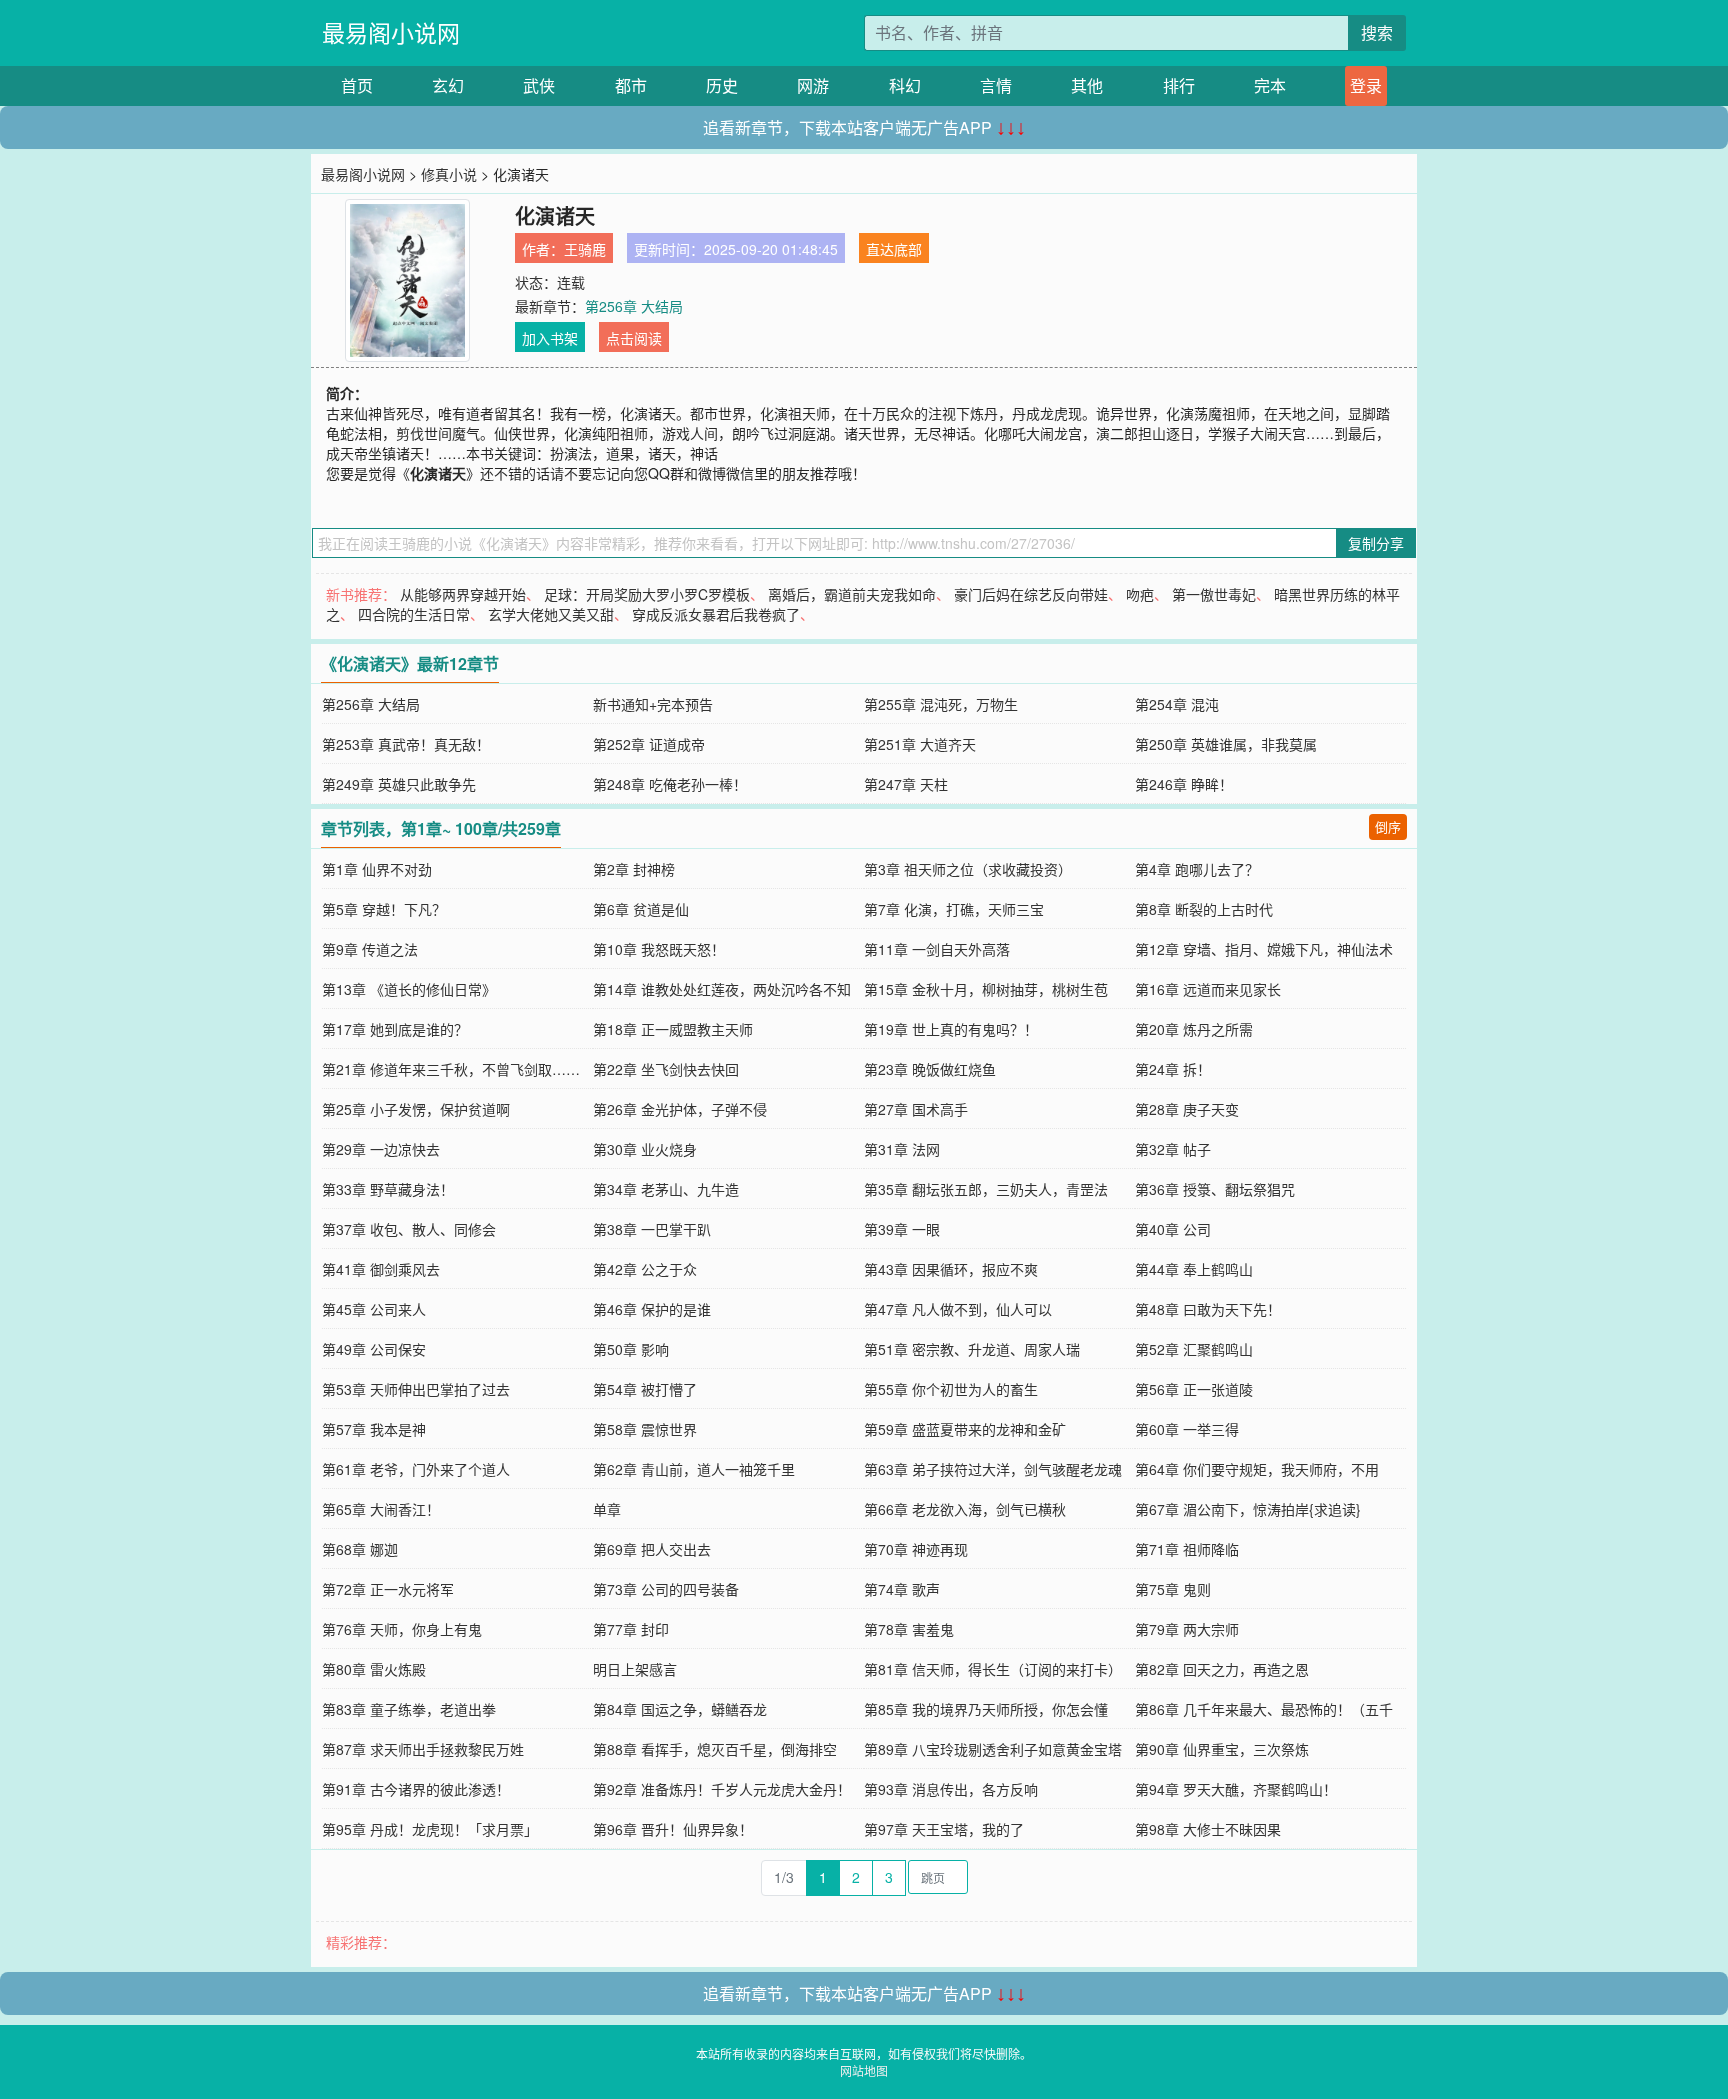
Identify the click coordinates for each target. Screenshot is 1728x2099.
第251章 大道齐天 (920, 744)
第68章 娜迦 (360, 1549)
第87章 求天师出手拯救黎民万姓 (423, 1749)
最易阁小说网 (391, 32)
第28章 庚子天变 (1187, 1109)
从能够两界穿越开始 (463, 594)
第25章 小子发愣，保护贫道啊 (416, 1109)
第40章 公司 (1173, 1229)
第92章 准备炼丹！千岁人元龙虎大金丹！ (722, 1789)
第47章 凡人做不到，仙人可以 (958, 1309)
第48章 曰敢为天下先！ (1208, 1309)
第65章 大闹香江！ (381, 1509)
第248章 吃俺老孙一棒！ (670, 784)
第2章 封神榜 (634, 869)
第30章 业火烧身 (645, 1149)
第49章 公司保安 (374, 1349)
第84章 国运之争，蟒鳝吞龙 (680, 1709)
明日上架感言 (635, 1669)
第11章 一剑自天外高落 (937, 949)
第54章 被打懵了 (645, 1389)
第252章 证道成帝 (649, 744)
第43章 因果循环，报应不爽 (951, 1269)
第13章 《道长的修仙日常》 (409, 989)
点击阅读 (634, 338)
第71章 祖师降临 (1187, 1549)
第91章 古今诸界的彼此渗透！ (416, 1789)
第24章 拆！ (1173, 1069)
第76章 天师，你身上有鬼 (402, 1629)
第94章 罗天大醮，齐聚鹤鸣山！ (1236, 1789)
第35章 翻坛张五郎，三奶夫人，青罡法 (986, 1189)
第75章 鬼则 (1173, 1589)
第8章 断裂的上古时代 (1204, 909)
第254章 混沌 (1177, 704)
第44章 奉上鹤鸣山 (1194, 1269)
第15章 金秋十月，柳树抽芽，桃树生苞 (986, 989)
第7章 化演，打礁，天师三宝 (954, 909)
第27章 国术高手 (916, 1109)
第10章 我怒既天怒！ (659, 949)
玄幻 (448, 85)
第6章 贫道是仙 (641, 909)
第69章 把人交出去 (652, 1549)
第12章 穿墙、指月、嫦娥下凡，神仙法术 (1264, 949)
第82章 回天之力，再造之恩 (1222, 1669)
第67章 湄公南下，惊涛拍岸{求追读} (1248, 1509)
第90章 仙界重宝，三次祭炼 (1222, 1749)
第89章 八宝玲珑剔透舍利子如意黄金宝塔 (993, 1749)
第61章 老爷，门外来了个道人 (416, 1469)
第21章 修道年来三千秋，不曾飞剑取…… (451, 1069)
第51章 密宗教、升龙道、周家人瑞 (972, 1349)
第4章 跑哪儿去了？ (1197, 869)
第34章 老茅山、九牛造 (666, 1189)
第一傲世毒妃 (1214, 594)
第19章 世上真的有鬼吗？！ (951, 1029)
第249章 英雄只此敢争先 (399, 784)
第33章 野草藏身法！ (388, 1189)
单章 (607, 1509)
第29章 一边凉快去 (381, 1149)
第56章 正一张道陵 (1194, 1389)
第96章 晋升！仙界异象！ (673, 1829)
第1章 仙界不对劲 (377, 869)
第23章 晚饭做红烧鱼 (930, 1069)
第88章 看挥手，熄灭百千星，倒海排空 (715, 1749)
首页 (357, 85)
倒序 (1388, 826)
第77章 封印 (631, 1629)
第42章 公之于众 (645, 1269)
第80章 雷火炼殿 (374, 1669)
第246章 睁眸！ (1184, 784)
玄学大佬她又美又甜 (551, 614)
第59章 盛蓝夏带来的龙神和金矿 (965, 1429)
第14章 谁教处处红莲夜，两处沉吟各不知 (722, 989)
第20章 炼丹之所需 (1194, 1029)
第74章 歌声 (902, 1589)
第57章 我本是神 (374, 1429)
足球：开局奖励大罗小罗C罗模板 (647, 594)
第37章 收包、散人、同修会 (409, 1229)
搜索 (1377, 32)
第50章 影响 (631, 1349)
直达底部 (894, 249)
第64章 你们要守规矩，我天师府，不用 (1257, 1469)
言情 (996, 85)
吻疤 (1140, 594)
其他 (1087, 85)
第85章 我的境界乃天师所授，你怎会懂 (986, 1709)
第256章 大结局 (634, 306)
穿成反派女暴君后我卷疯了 (716, 614)
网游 (813, 85)
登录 (1366, 85)
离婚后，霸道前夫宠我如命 (852, 594)
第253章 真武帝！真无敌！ (406, 744)
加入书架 (550, 338)
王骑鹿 (585, 249)
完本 (1270, 85)
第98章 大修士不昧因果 (1208, 1829)
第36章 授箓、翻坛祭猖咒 (1215, 1189)
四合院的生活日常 (414, 614)
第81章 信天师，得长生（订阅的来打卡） (993, 1669)
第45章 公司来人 (374, 1309)
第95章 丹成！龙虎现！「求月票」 (430, 1829)
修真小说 (449, 174)
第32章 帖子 (1173, 1149)
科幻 (905, 85)
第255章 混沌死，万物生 (941, 704)
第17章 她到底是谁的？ (395, 1029)
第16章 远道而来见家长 (1208, 989)
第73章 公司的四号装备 (666, 1589)
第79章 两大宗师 (1187, 1629)
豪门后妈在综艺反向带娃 (1031, 594)
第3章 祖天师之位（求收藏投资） (968, 869)
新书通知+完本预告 (653, 704)
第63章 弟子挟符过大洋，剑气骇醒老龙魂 (993, 1469)
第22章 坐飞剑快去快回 (666, 1069)
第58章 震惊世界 (645, 1429)
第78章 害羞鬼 (909, 1629)
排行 (1179, 85)
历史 (722, 85)
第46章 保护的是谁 (652, 1309)
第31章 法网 (902, 1149)
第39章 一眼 (902, 1229)
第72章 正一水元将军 (388, 1589)
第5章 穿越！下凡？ (384, 909)
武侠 (539, 85)
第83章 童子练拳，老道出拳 (409, 1709)
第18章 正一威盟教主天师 (673, 1029)
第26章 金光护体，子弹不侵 (680, 1109)
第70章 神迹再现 (916, 1549)
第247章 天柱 (906, 784)
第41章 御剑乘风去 (381, 1269)
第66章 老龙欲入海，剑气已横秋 (965, 1509)
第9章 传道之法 (370, 949)
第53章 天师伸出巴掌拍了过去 (416, 1389)
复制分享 (1376, 543)
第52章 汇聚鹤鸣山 (1194, 1349)
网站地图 (864, 2070)
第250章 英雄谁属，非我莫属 (1226, 744)
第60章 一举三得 (1187, 1429)
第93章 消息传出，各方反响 (951, 1789)
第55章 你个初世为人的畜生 (951, 1389)
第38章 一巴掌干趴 (652, 1229)
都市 (631, 85)
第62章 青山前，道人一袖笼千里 (694, 1469)
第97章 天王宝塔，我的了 (944, 1829)
